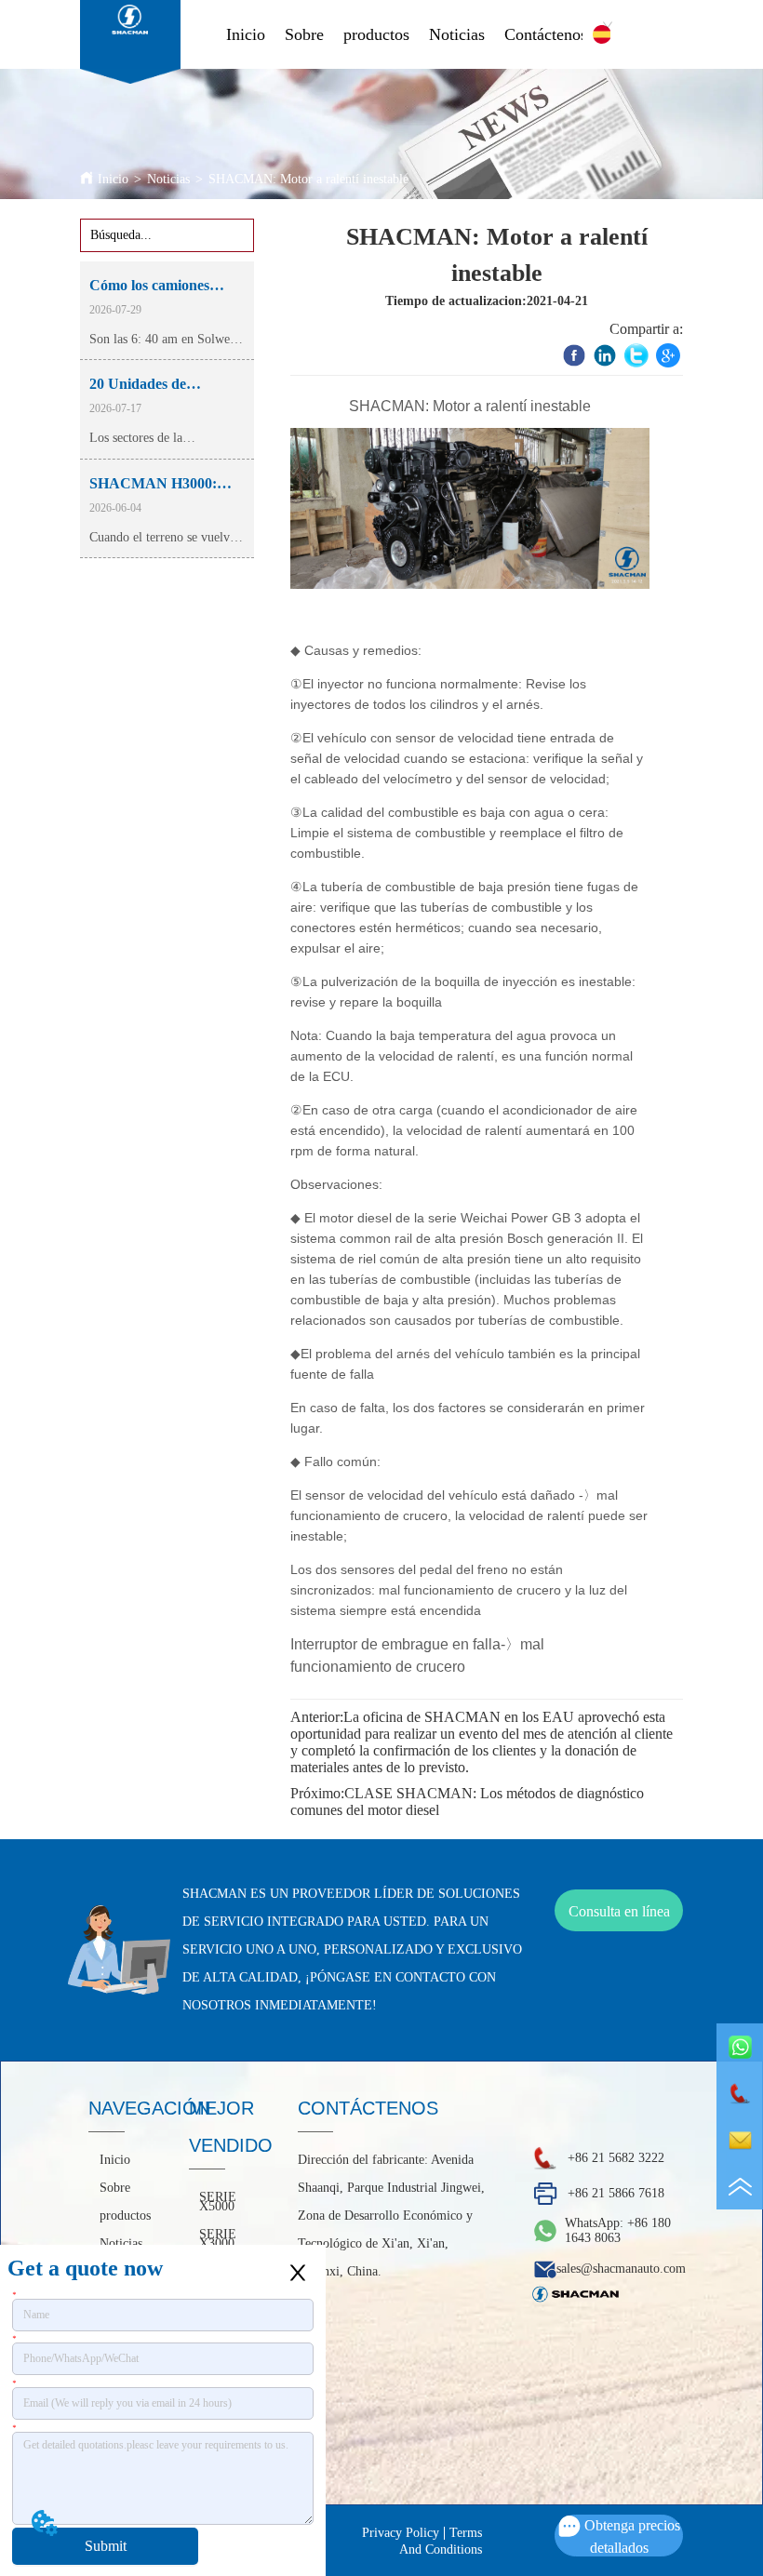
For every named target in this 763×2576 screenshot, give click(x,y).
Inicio (246, 34)
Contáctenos (546, 34)
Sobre (304, 34)
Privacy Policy (401, 2533)
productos (376, 34)
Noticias (457, 34)
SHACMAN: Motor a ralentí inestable (308, 179)
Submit (106, 2546)
